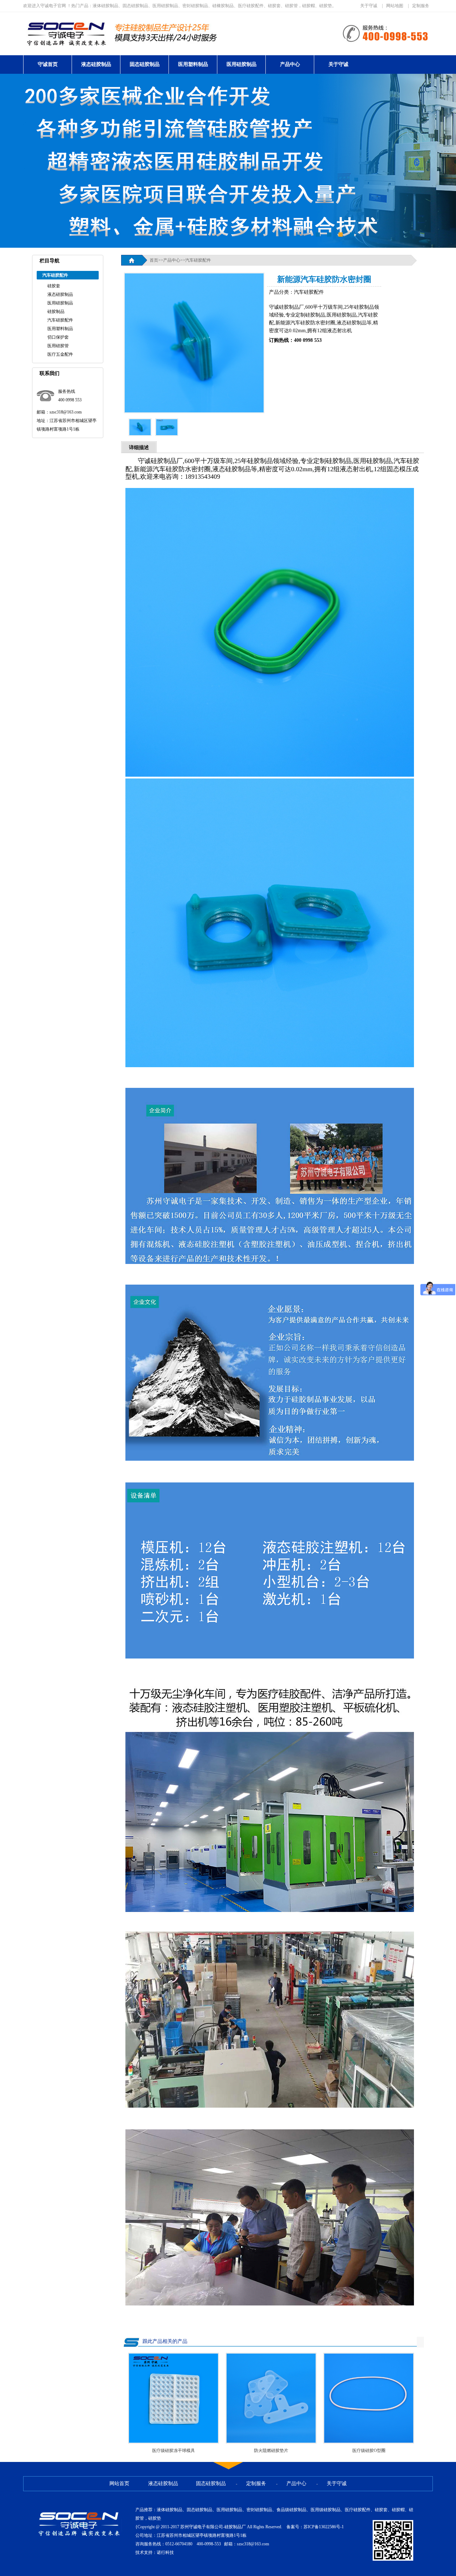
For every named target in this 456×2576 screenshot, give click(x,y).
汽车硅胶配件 (60, 320)
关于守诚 (369, 6)
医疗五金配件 (60, 354)
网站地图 (395, 6)
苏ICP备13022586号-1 (324, 2527)
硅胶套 (54, 286)
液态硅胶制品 (96, 64)
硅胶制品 (56, 312)
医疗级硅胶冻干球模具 (173, 2451)
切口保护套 (58, 337)
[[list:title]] (194, 411)
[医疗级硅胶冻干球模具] (173, 2442)
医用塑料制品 (193, 64)
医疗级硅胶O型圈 (369, 2451)
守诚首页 (48, 64)
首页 (154, 260)
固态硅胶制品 (145, 64)
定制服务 (421, 6)
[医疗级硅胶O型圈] (369, 2442)
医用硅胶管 (58, 346)
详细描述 (139, 448)
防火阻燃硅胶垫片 (271, 2451)
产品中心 (290, 64)
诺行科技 (165, 2552)
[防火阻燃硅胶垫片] (271, 2442)
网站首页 (119, 2484)
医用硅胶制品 (242, 64)
